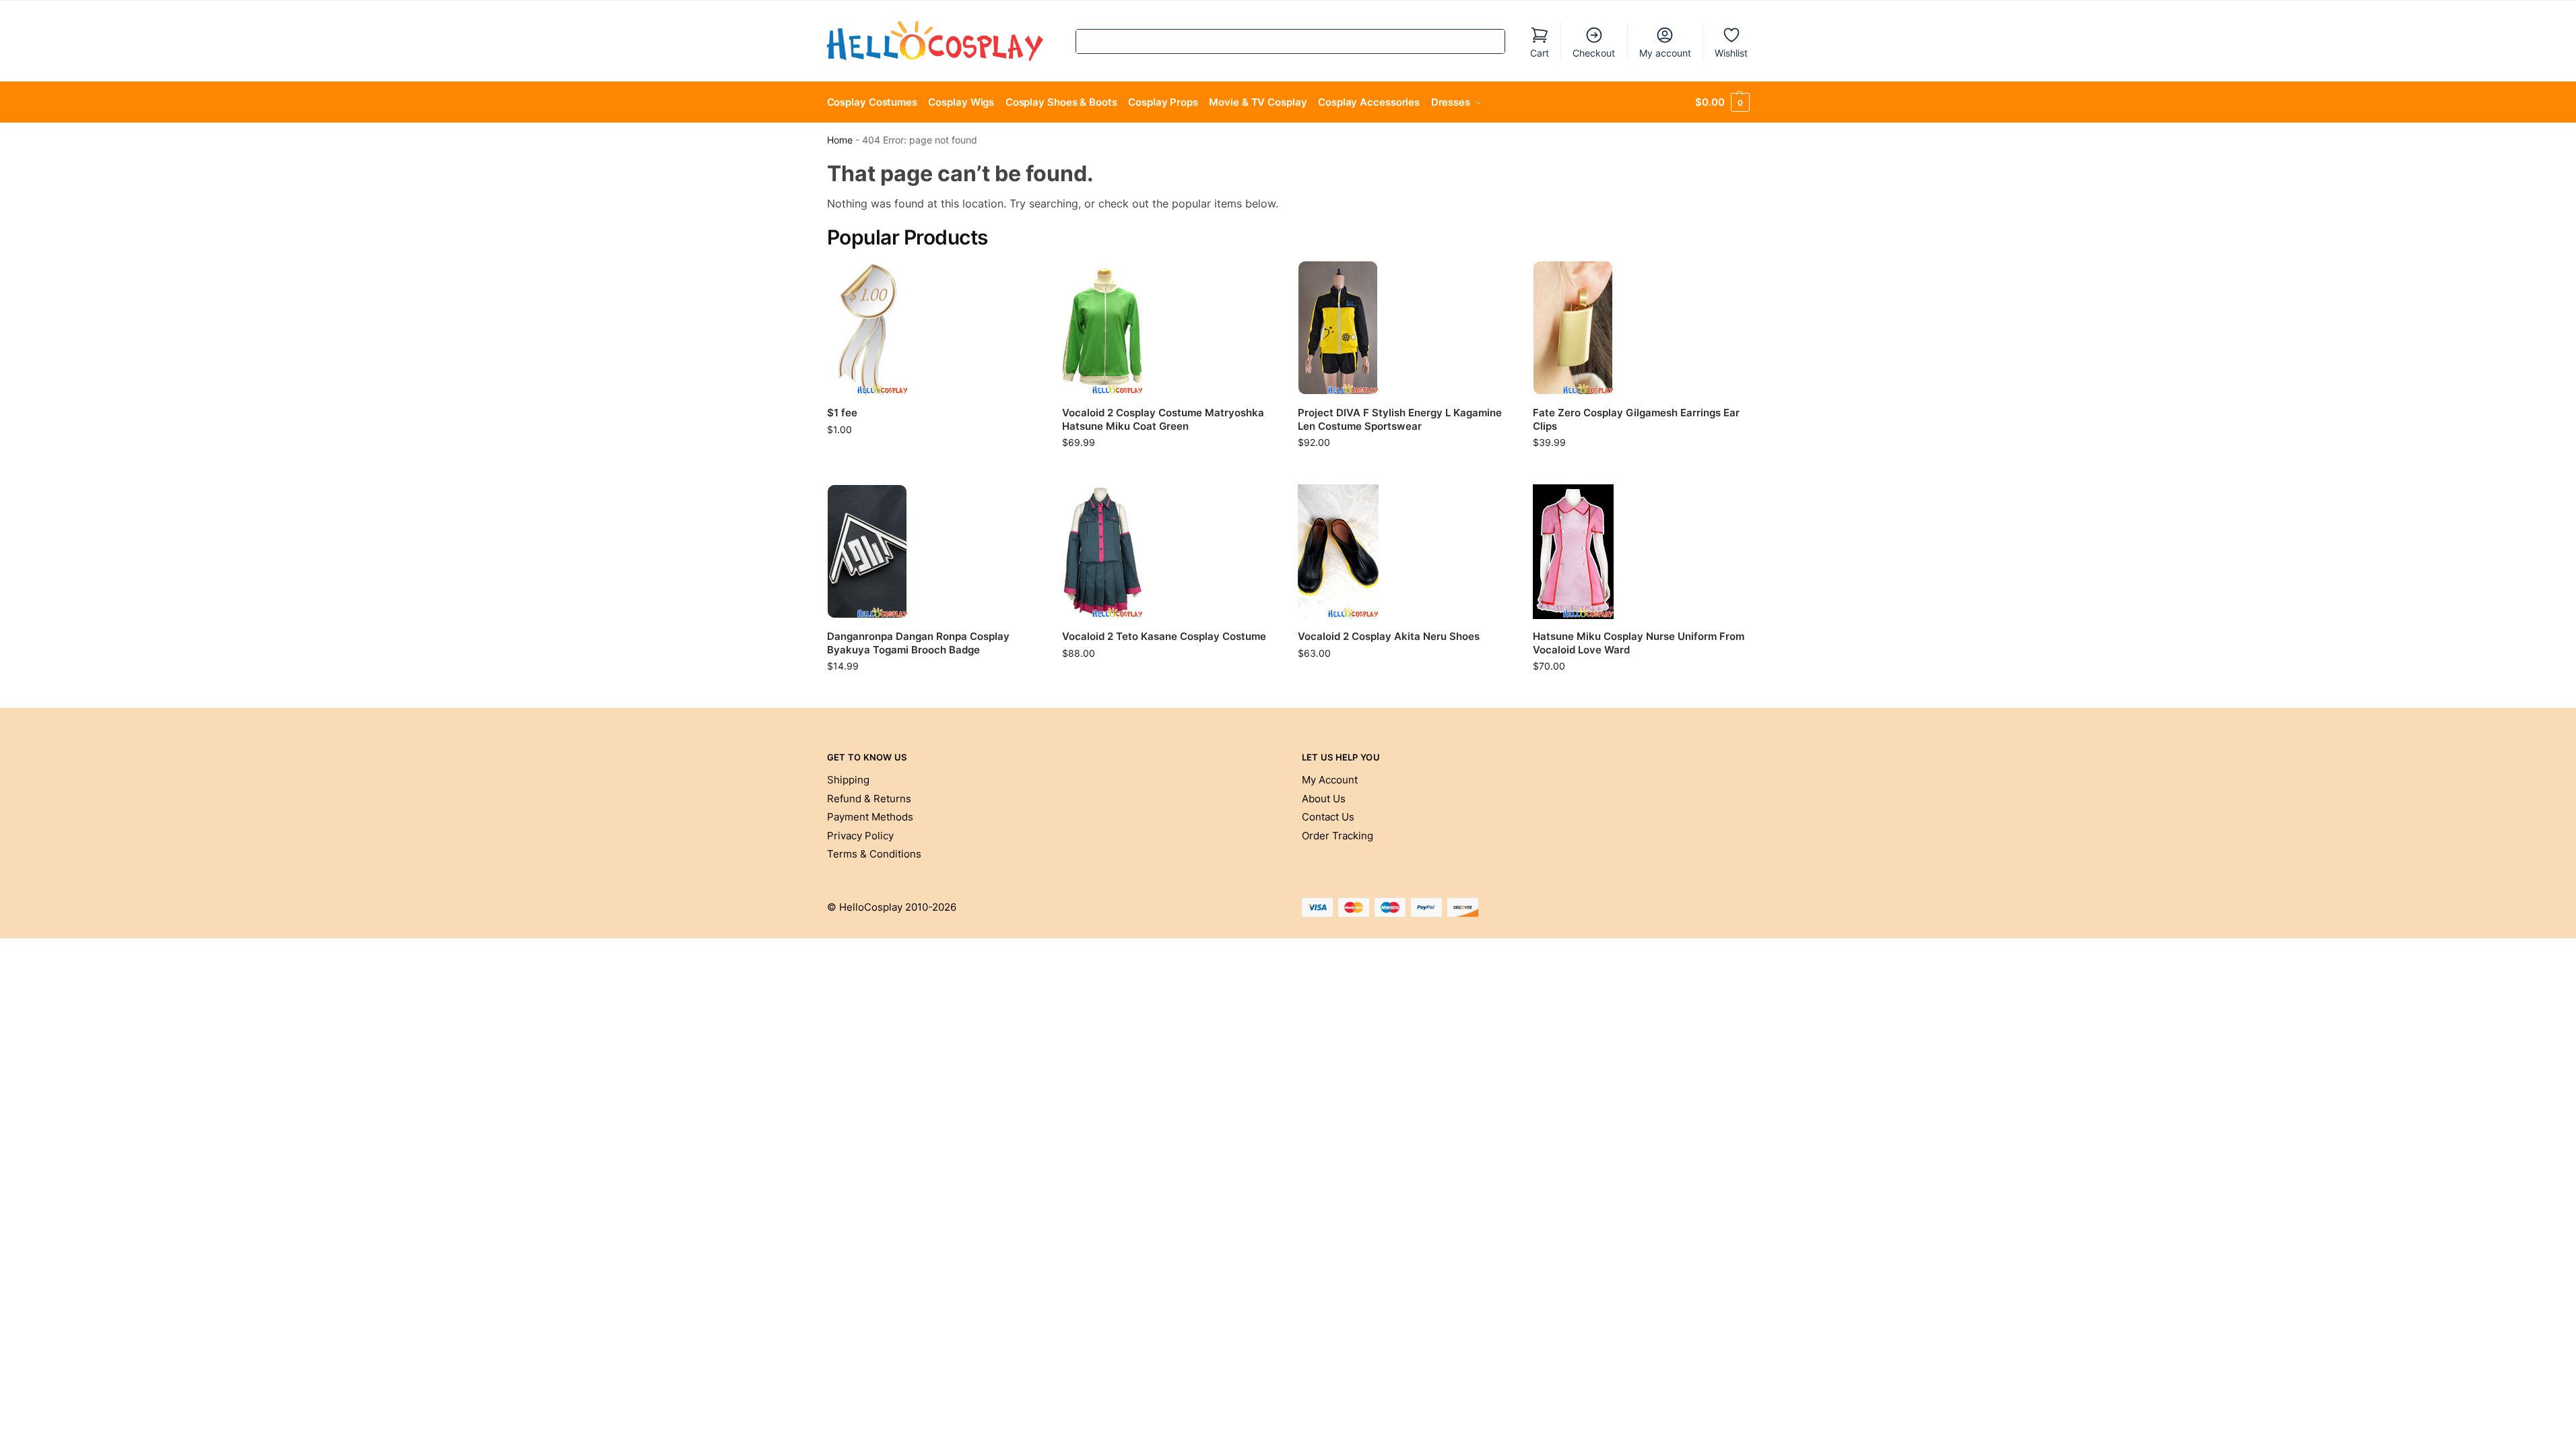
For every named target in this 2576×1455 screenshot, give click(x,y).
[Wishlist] (1022, 281)
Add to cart (934, 458)
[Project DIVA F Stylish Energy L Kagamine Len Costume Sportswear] (1406, 328)
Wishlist (1731, 53)
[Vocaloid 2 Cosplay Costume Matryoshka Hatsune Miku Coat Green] (1170, 328)
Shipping (848, 780)
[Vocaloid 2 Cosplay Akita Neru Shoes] (1406, 552)
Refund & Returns (869, 799)
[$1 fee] (935, 328)
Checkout (1594, 53)
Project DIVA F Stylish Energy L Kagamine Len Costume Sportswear (1400, 419)
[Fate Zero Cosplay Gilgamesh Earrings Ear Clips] (1641, 328)
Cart (1540, 53)
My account (1665, 53)
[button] (1722, 102)
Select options (1170, 471)
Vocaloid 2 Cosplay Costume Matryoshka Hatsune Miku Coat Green (1163, 419)
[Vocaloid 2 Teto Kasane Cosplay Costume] (1170, 552)
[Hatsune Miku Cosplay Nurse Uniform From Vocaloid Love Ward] (1641, 552)
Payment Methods (870, 817)
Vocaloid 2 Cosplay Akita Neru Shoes (1389, 636)
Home (840, 140)
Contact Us (1328, 817)
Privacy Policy (860, 836)
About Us (1324, 799)
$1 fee (842, 413)
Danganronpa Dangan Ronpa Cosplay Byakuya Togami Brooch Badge (918, 643)
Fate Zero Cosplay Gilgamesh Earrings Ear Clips (1636, 419)
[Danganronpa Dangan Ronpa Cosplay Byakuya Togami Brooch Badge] (935, 552)
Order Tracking (1337, 836)
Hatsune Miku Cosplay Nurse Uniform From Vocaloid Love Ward (1639, 643)
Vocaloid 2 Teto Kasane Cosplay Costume (1164, 636)
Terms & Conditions (874, 854)
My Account (1330, 780)
